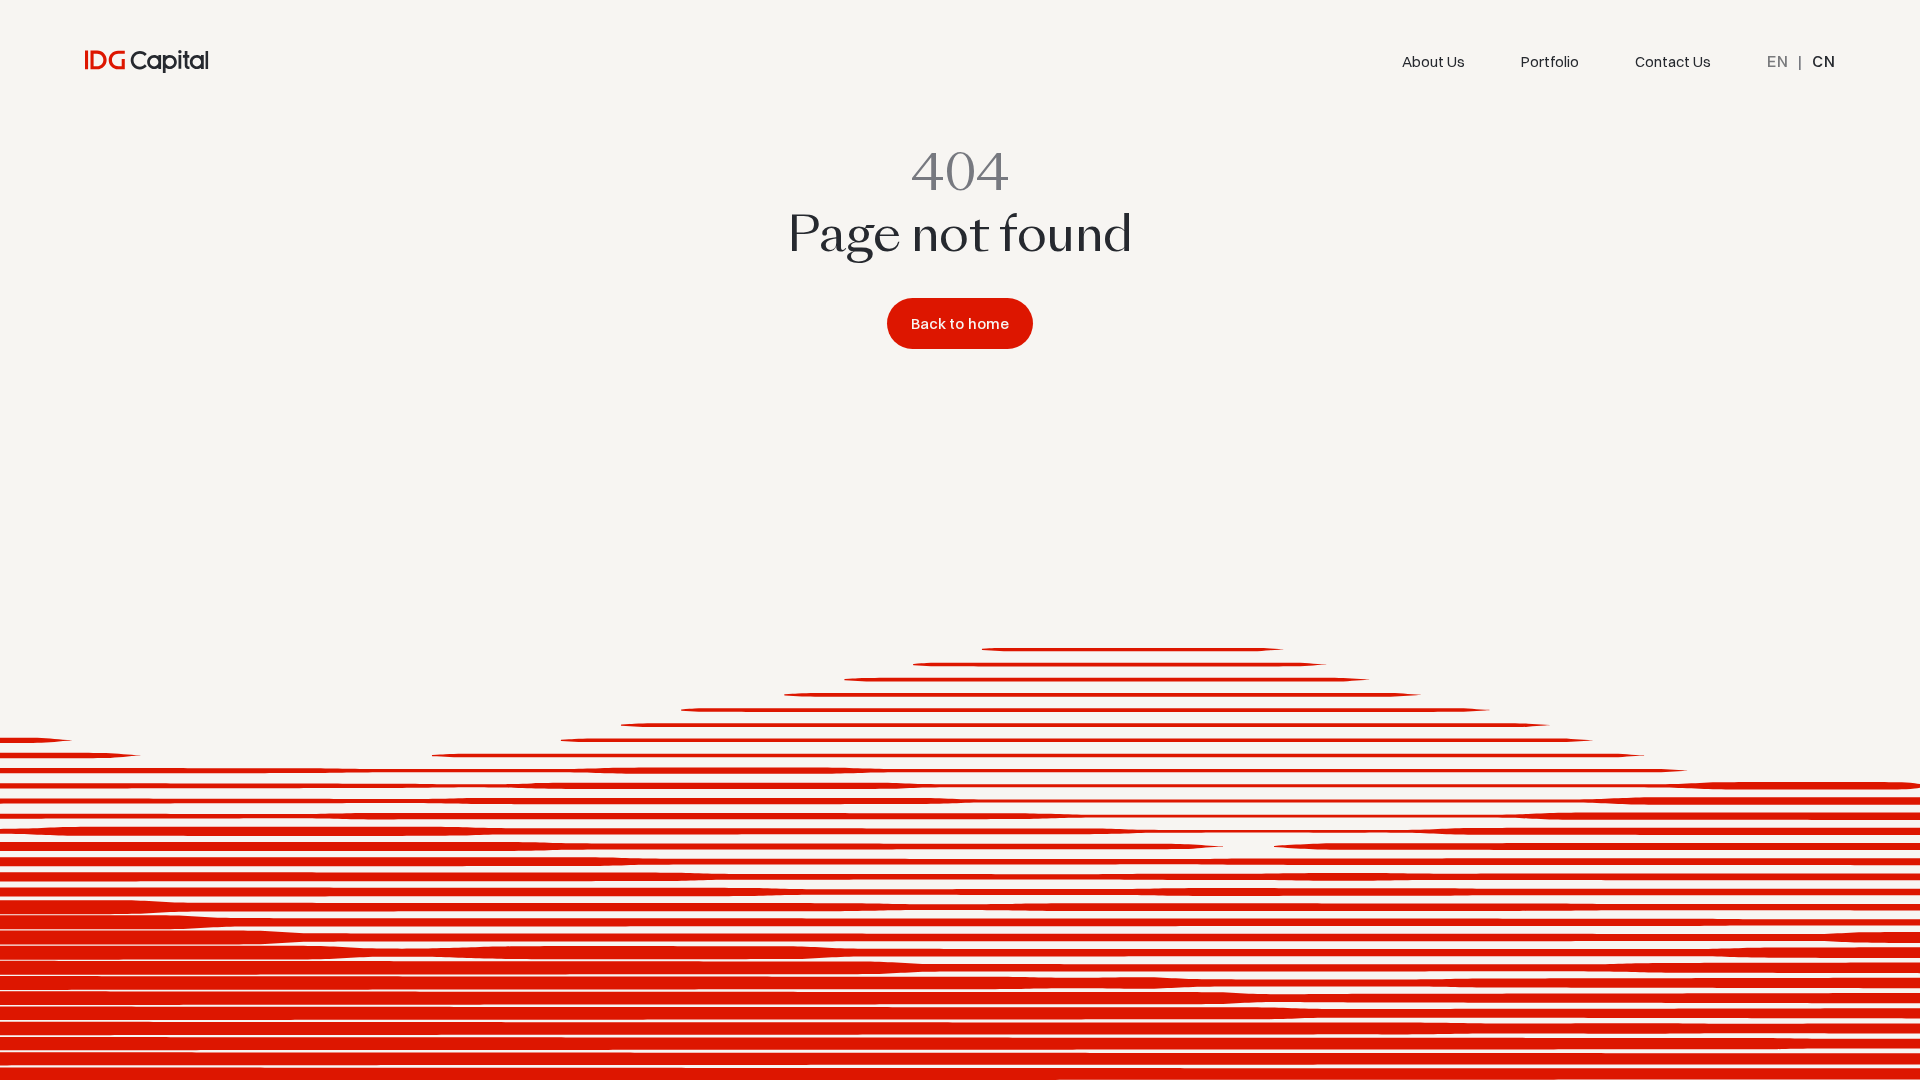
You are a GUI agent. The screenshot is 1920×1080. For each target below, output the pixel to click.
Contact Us (1673, 61)
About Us (1433, 61)
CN (1823, 61)
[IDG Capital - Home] (147, 61)
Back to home (960, 323)
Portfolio (1550, 61)
